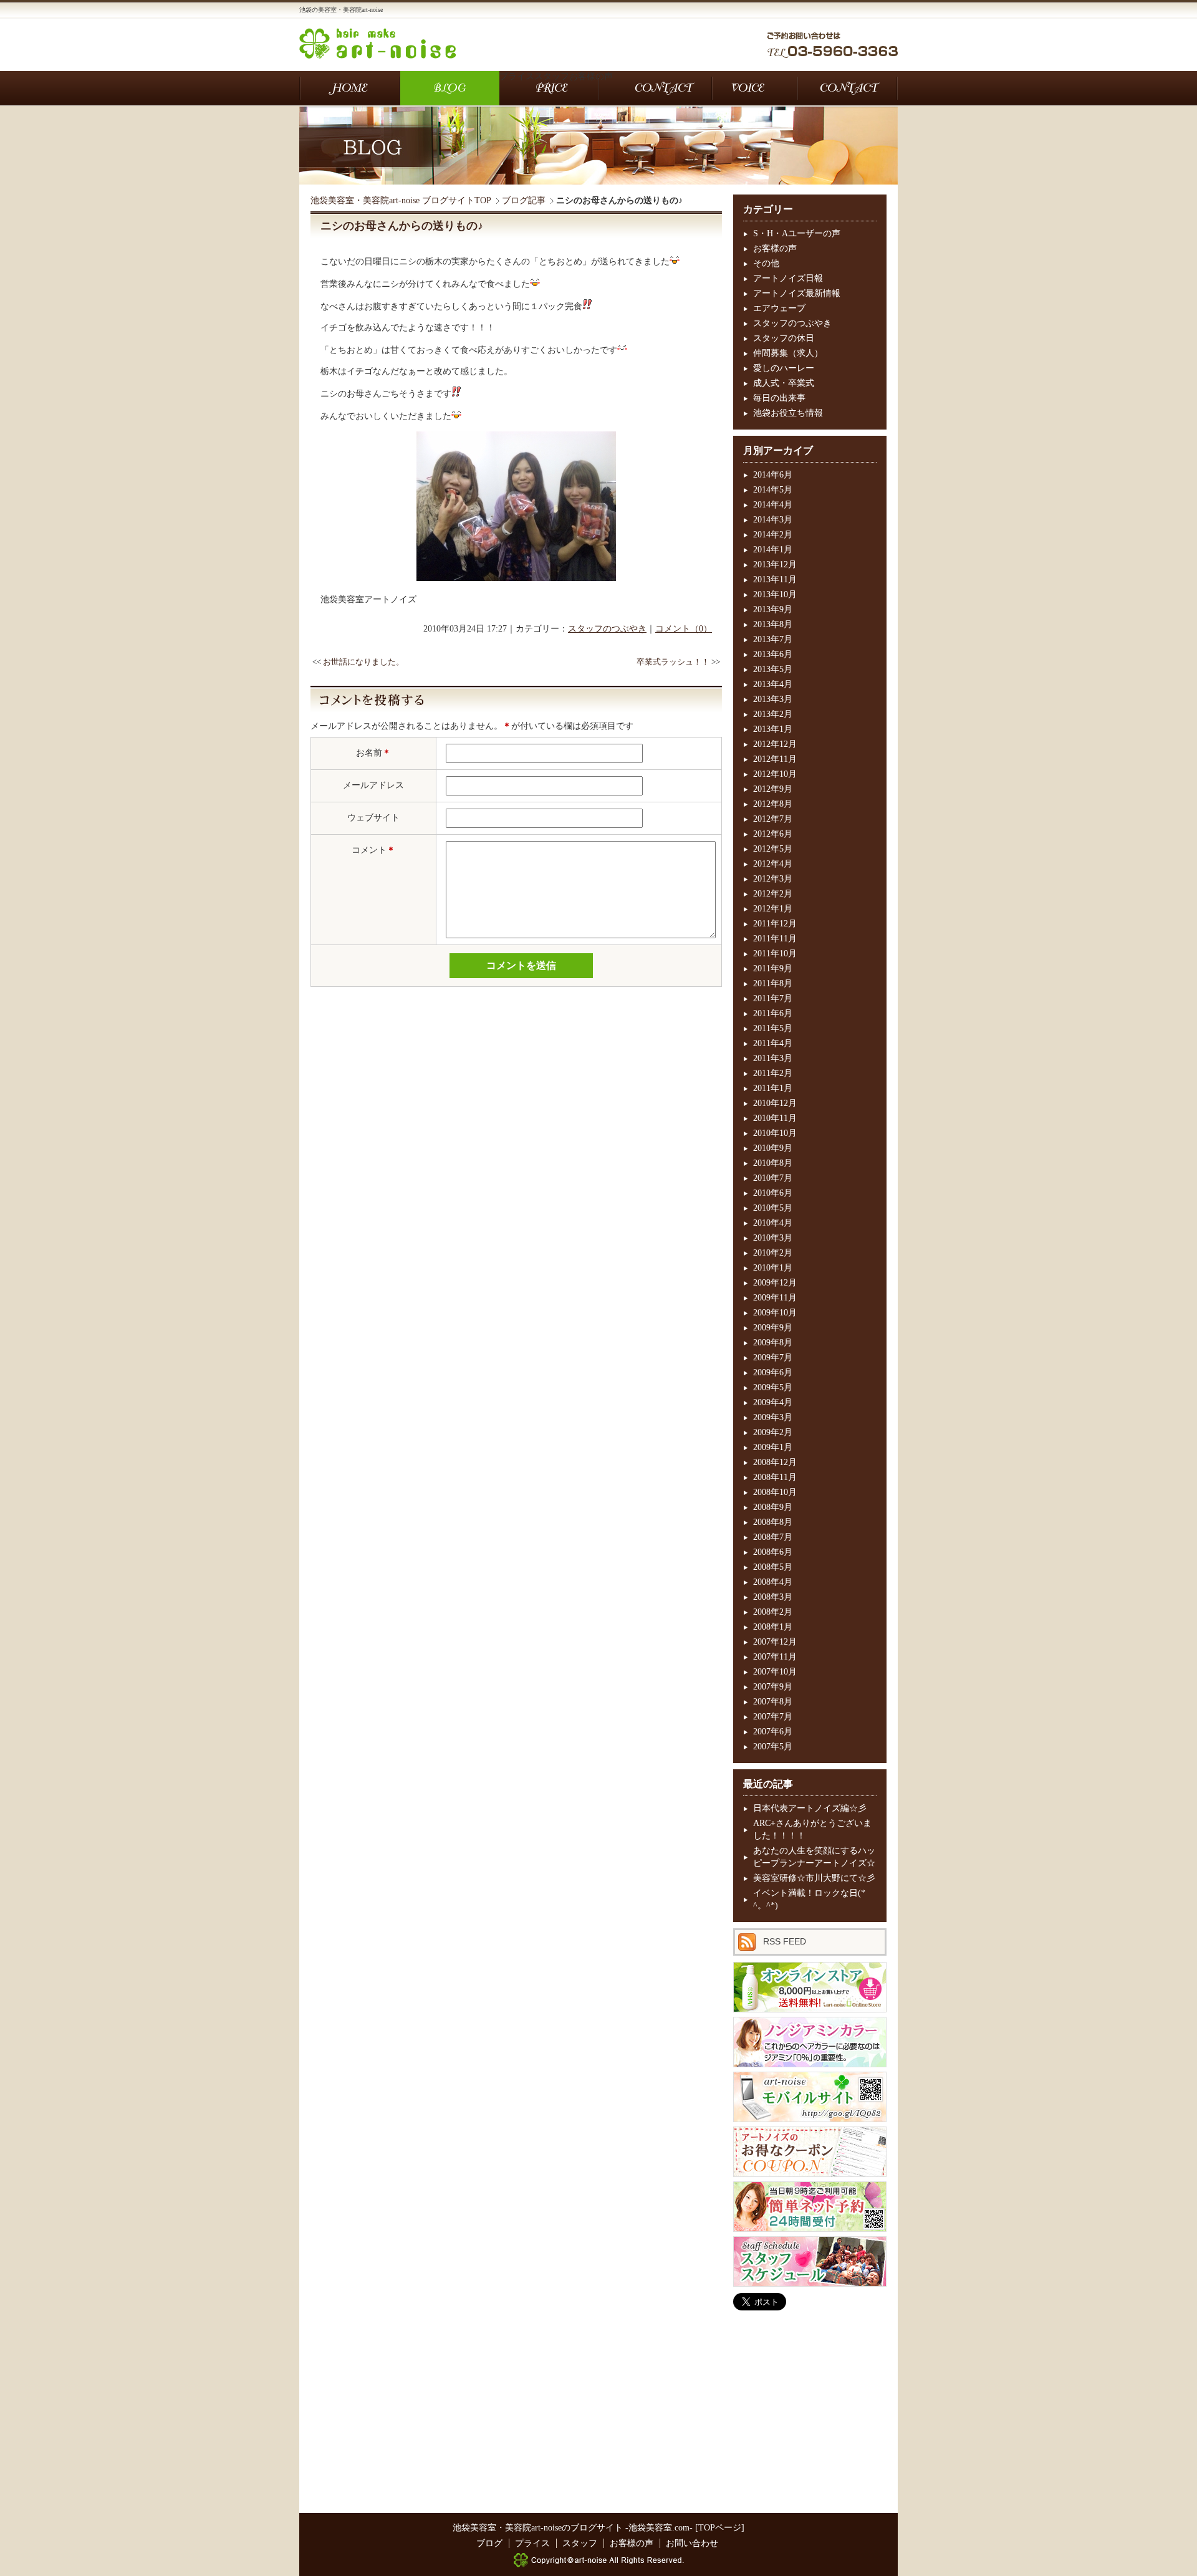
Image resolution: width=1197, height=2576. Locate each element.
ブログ (450, 88)
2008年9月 (773, 1507)
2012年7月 (773, 819)
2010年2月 (773, 1253)
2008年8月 (773, 1522)
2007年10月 (775, 1672)
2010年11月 (775, 1118)
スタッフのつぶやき (607, 629)
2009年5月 (773, 1387)
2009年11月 (775, 1298)
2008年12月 (775, 1462)
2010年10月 (775, 1133)
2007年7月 (773, 1717)
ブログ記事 (524, 200)
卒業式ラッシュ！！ (673, 662)
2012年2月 (773, 894)
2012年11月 (775, 759)
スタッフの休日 (784, 338)
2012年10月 (775, 774)
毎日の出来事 (779, 398)
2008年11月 (775, 1477)
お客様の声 (775, 248)
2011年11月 (775, 939)
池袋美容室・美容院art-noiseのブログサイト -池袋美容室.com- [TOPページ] (598, 2528)
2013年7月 (773, 639)
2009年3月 (773, 1417)
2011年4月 (773, 1043)
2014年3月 (773, 520)
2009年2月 (773, 1432)
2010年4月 (773, 1223)
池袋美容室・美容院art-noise (350, 88)
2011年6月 (773, 1013)
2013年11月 (775, 579)
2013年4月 (773, 684)
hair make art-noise (377, 43)
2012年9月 (773, 789)
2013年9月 (773, 609)
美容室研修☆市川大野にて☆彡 (814, 1878)
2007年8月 (773, 1702)
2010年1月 (773, 1268)
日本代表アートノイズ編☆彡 (810, 1808)
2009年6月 (773, 1372)
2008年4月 (773, 1582)
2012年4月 (773, 864)
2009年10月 (775, 1313)
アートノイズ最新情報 (797, 293)
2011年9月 (773, 968)
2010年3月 (773, 1238)
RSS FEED (785, 1941)
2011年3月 (773, 1058)
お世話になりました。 (363, 662)
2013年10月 (775, 594)
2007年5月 (773, 1747)
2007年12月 (775, 1642)
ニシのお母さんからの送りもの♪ (402, 226)
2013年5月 (773, 669)
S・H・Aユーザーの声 (797, 233)
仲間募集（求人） (788, 353)
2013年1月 (773, 729)
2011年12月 (775, 924)
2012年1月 (773, 909)
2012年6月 (773, 834)
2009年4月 (773, 1402)
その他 (766, 263)
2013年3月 (773, 699)
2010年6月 (773, 1193)
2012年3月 (773, 879)
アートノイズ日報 (788, 278)
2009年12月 (775, 1283)
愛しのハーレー (784, 368)
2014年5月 (773, 490)
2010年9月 (773, 1148)
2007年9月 (773, 1687)
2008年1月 (773, 1627)
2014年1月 (773, 550)
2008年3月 (773, 1597)
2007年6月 (773, 1732)
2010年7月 (773, 1178)
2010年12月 (775, 1103)
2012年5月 (773, 849)
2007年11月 (775, 1657)
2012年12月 (775, 744)
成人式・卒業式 (784, 383)
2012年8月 (773, 804)
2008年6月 (773, 1552)
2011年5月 (773, 1028)
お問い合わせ (663, 88)
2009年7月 (773, 1358)
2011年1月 (773, 1088)
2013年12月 (775, 565)
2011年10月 (775, 954)
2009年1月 (773, 1447)
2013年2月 (773, 714)
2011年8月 (773, 983)
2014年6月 (773, 475)
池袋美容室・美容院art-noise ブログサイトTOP (401, 200)
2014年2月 (773, 535)
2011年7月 (773, 998)
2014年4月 (773, 505)
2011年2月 (773, 1073)
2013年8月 (773, 624)
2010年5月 (773, 1208)
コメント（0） (684, 629)
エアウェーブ (779, 308)
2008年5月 (773, 1567)
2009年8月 (773, 1343)
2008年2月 (773, 1612)
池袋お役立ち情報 (788, 413)
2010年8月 (773, 1163)
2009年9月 (773, 1328)
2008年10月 (775, 1492)
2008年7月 (773, 1537)
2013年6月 (773, 654)
